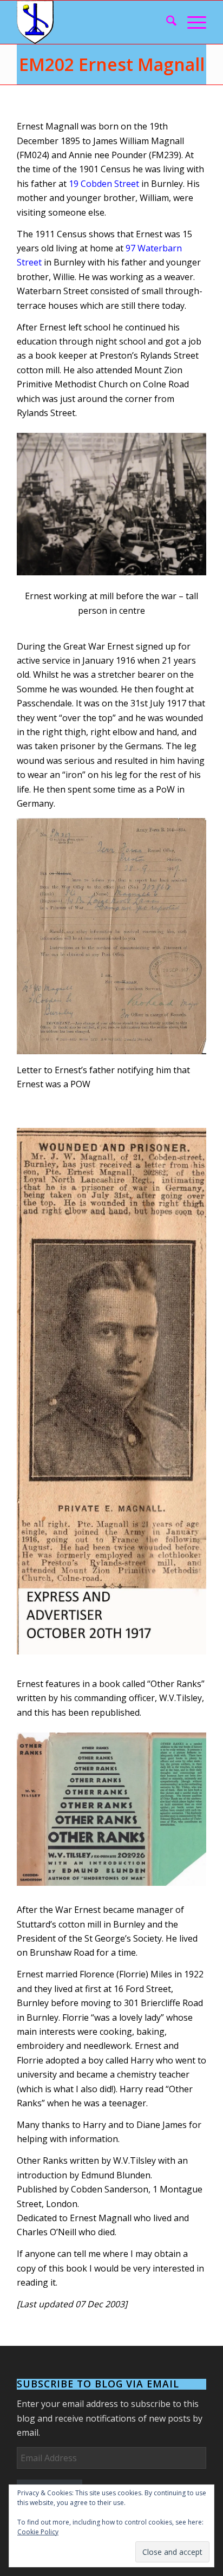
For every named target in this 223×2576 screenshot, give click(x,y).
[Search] (166, 22)
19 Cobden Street (104, 184)
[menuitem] (166, 22)
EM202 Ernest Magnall (112, 64)
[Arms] (93, 22)
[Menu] (191, 22)
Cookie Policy (38, 2532)
